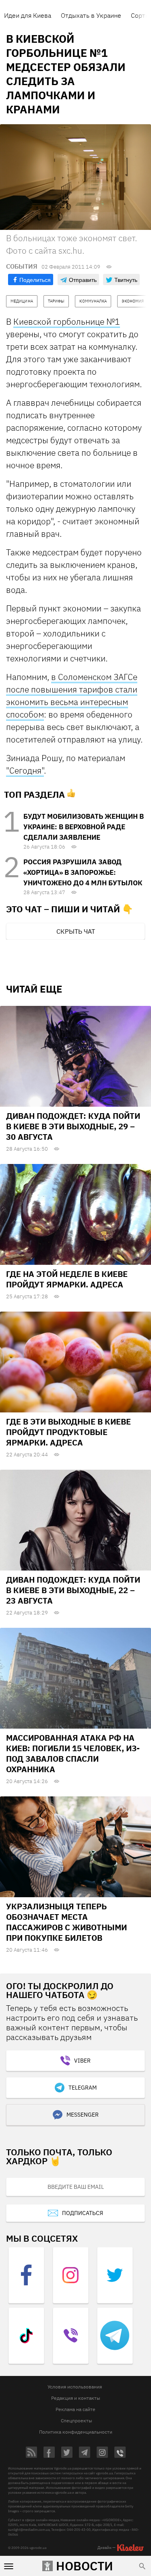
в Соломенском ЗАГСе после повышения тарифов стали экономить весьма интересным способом (72, 696)
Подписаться (83, 2213)
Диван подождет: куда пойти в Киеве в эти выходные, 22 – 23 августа (73, 1590)
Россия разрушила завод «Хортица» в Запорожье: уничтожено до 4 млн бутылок (83, 872)
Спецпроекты (77, 2421)
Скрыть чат (76, 931)
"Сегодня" (25, 770)
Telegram (83, 2088)
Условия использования (75, 2387)
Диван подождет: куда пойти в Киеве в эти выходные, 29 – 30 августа (73, 1126)
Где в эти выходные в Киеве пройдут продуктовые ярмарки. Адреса (68, 1432)
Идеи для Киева (28, 15)
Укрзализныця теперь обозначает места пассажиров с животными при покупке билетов (66, 1922)
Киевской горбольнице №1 (67, 321)
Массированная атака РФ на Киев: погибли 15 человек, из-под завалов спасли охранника (73, 1753)
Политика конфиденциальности (76, 2432)
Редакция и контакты (76, 2398)
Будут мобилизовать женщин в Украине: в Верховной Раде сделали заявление (84, 827)
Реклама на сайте (75, 2409)
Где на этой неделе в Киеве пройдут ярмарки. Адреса (67, 1279)
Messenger (83, 2115)
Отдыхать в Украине (91, 15)
